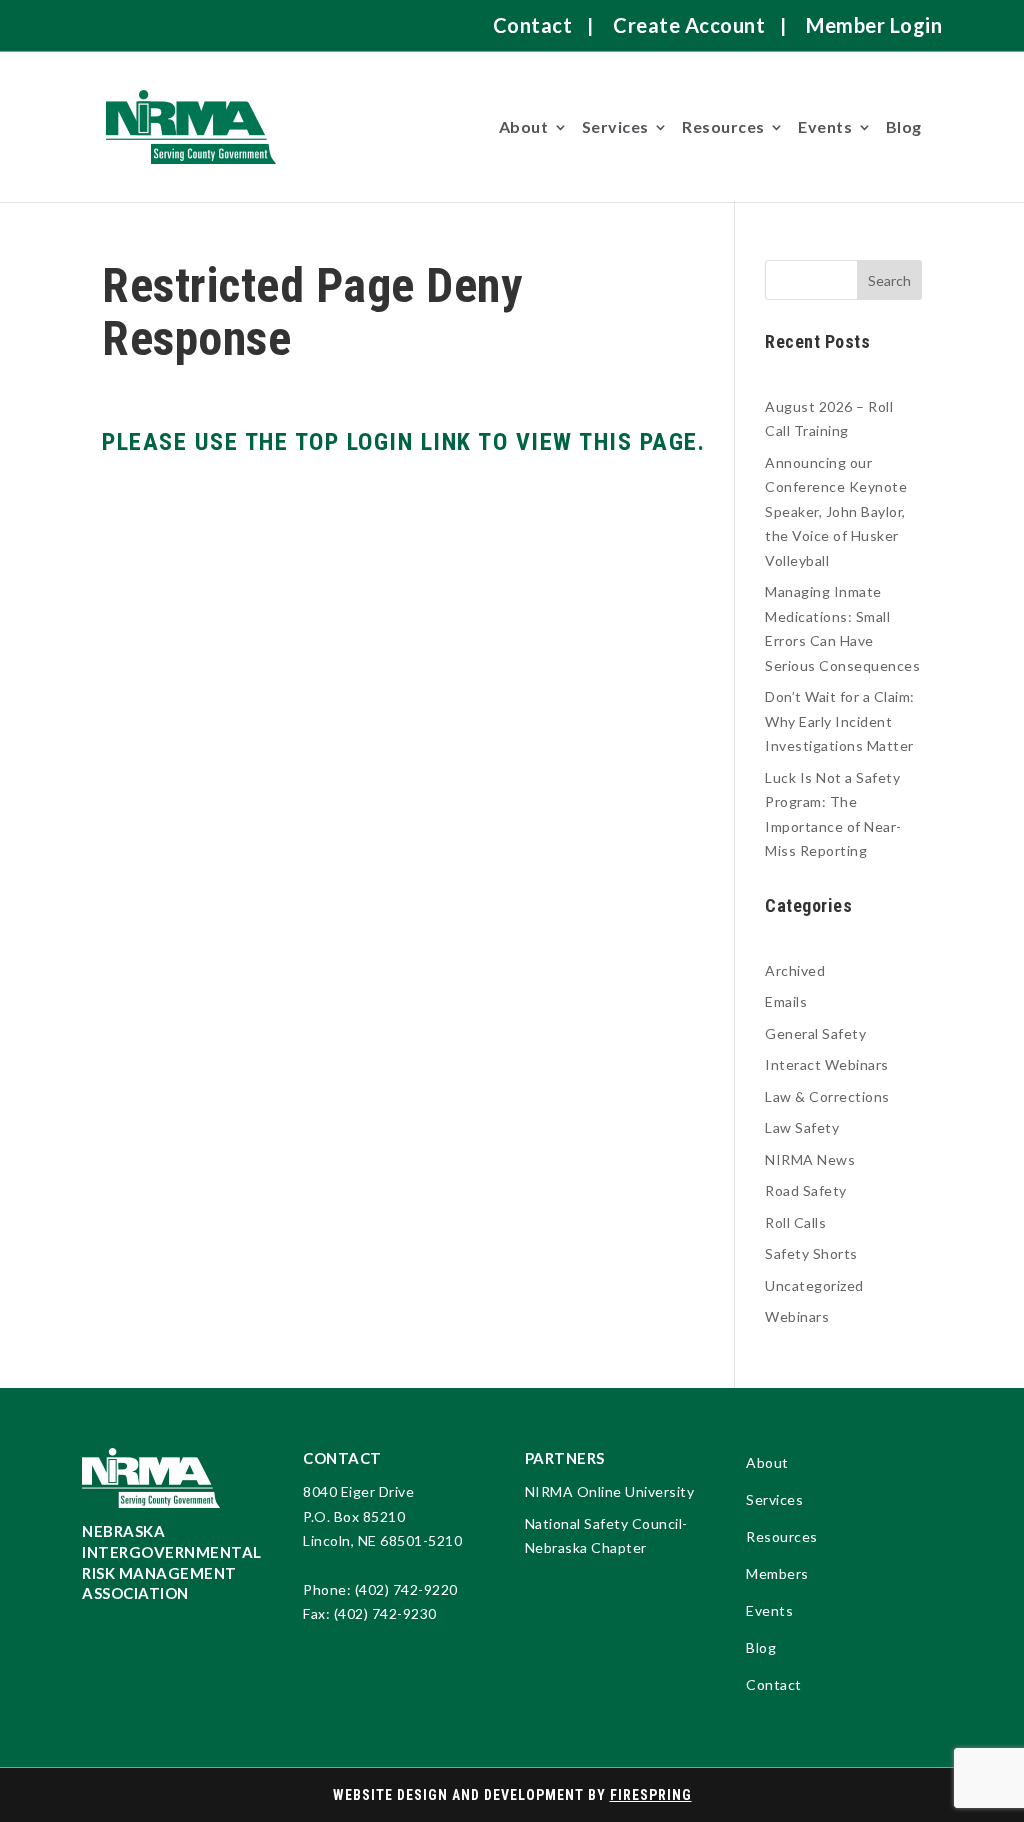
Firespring (651, 1795)
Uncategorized (814, 1285)
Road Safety (806, 1190)
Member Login (874, 25)
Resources (723, 126)
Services (615, 126)
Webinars (797, 1316)
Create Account (689, 25)
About (524, 126)
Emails (786, 1001)
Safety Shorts (811, 1253)
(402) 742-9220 (406, 1589)
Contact (533, 25)
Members (777, 1574)
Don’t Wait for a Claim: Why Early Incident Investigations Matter (840, 721)
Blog (904, 126)
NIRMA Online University (610, 1491)
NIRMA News (810, 1159)
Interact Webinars (827, 1064)
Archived (795, 970)
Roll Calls (795, 1222)
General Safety (815, 1033)
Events (825, 126)
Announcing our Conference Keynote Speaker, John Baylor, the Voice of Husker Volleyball (836, 511)
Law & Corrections (827, 1096)
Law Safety (802, 1127)
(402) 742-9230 (385, 1613)
